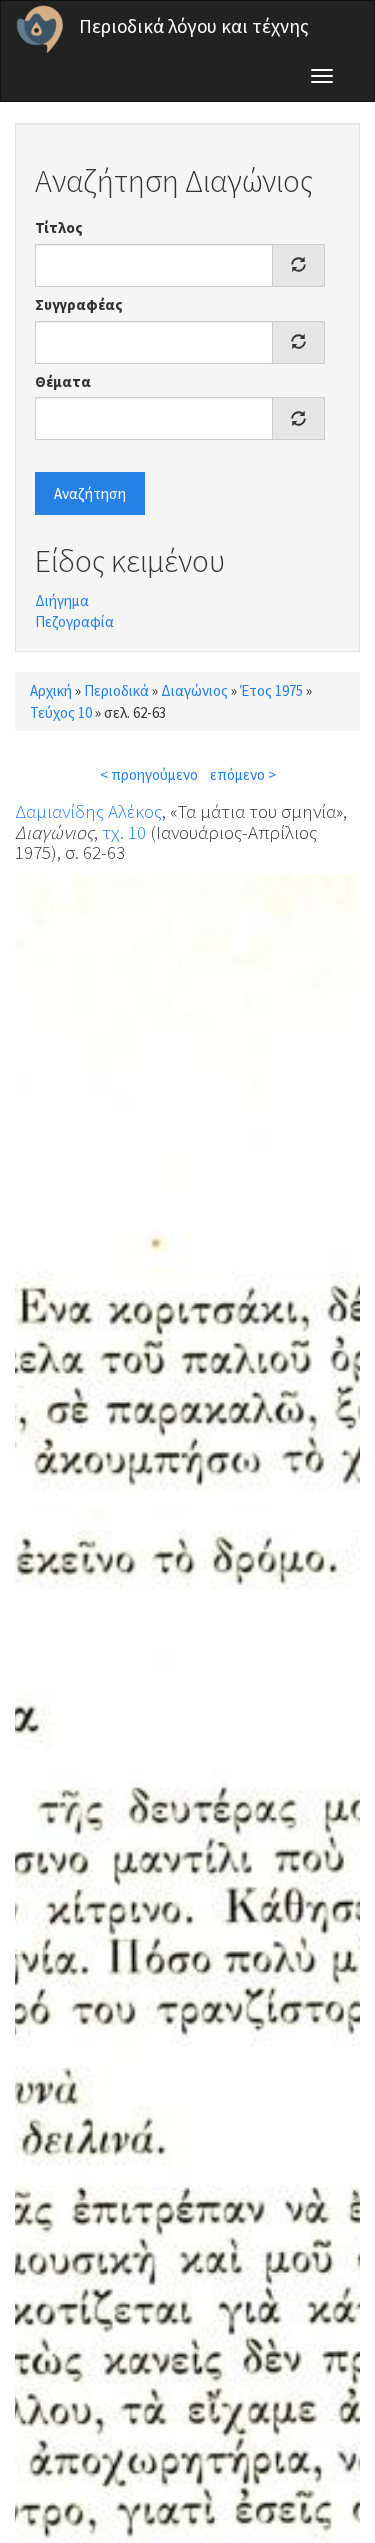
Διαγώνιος (194, 690)
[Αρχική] (40, 29)
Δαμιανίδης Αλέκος (88, 811)
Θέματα (63, 381)
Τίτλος (59, 227)
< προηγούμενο (149, 774)
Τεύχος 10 (61, 712)
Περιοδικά (116, 690)
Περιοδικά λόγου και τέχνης (194, 26)
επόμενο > (243, 774)
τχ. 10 (124, 832)
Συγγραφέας (79, 304)
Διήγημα (62, 600)
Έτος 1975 (271, 690)
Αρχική (51, 690)
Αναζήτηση (90, 493)
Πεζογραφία (74, 621)
